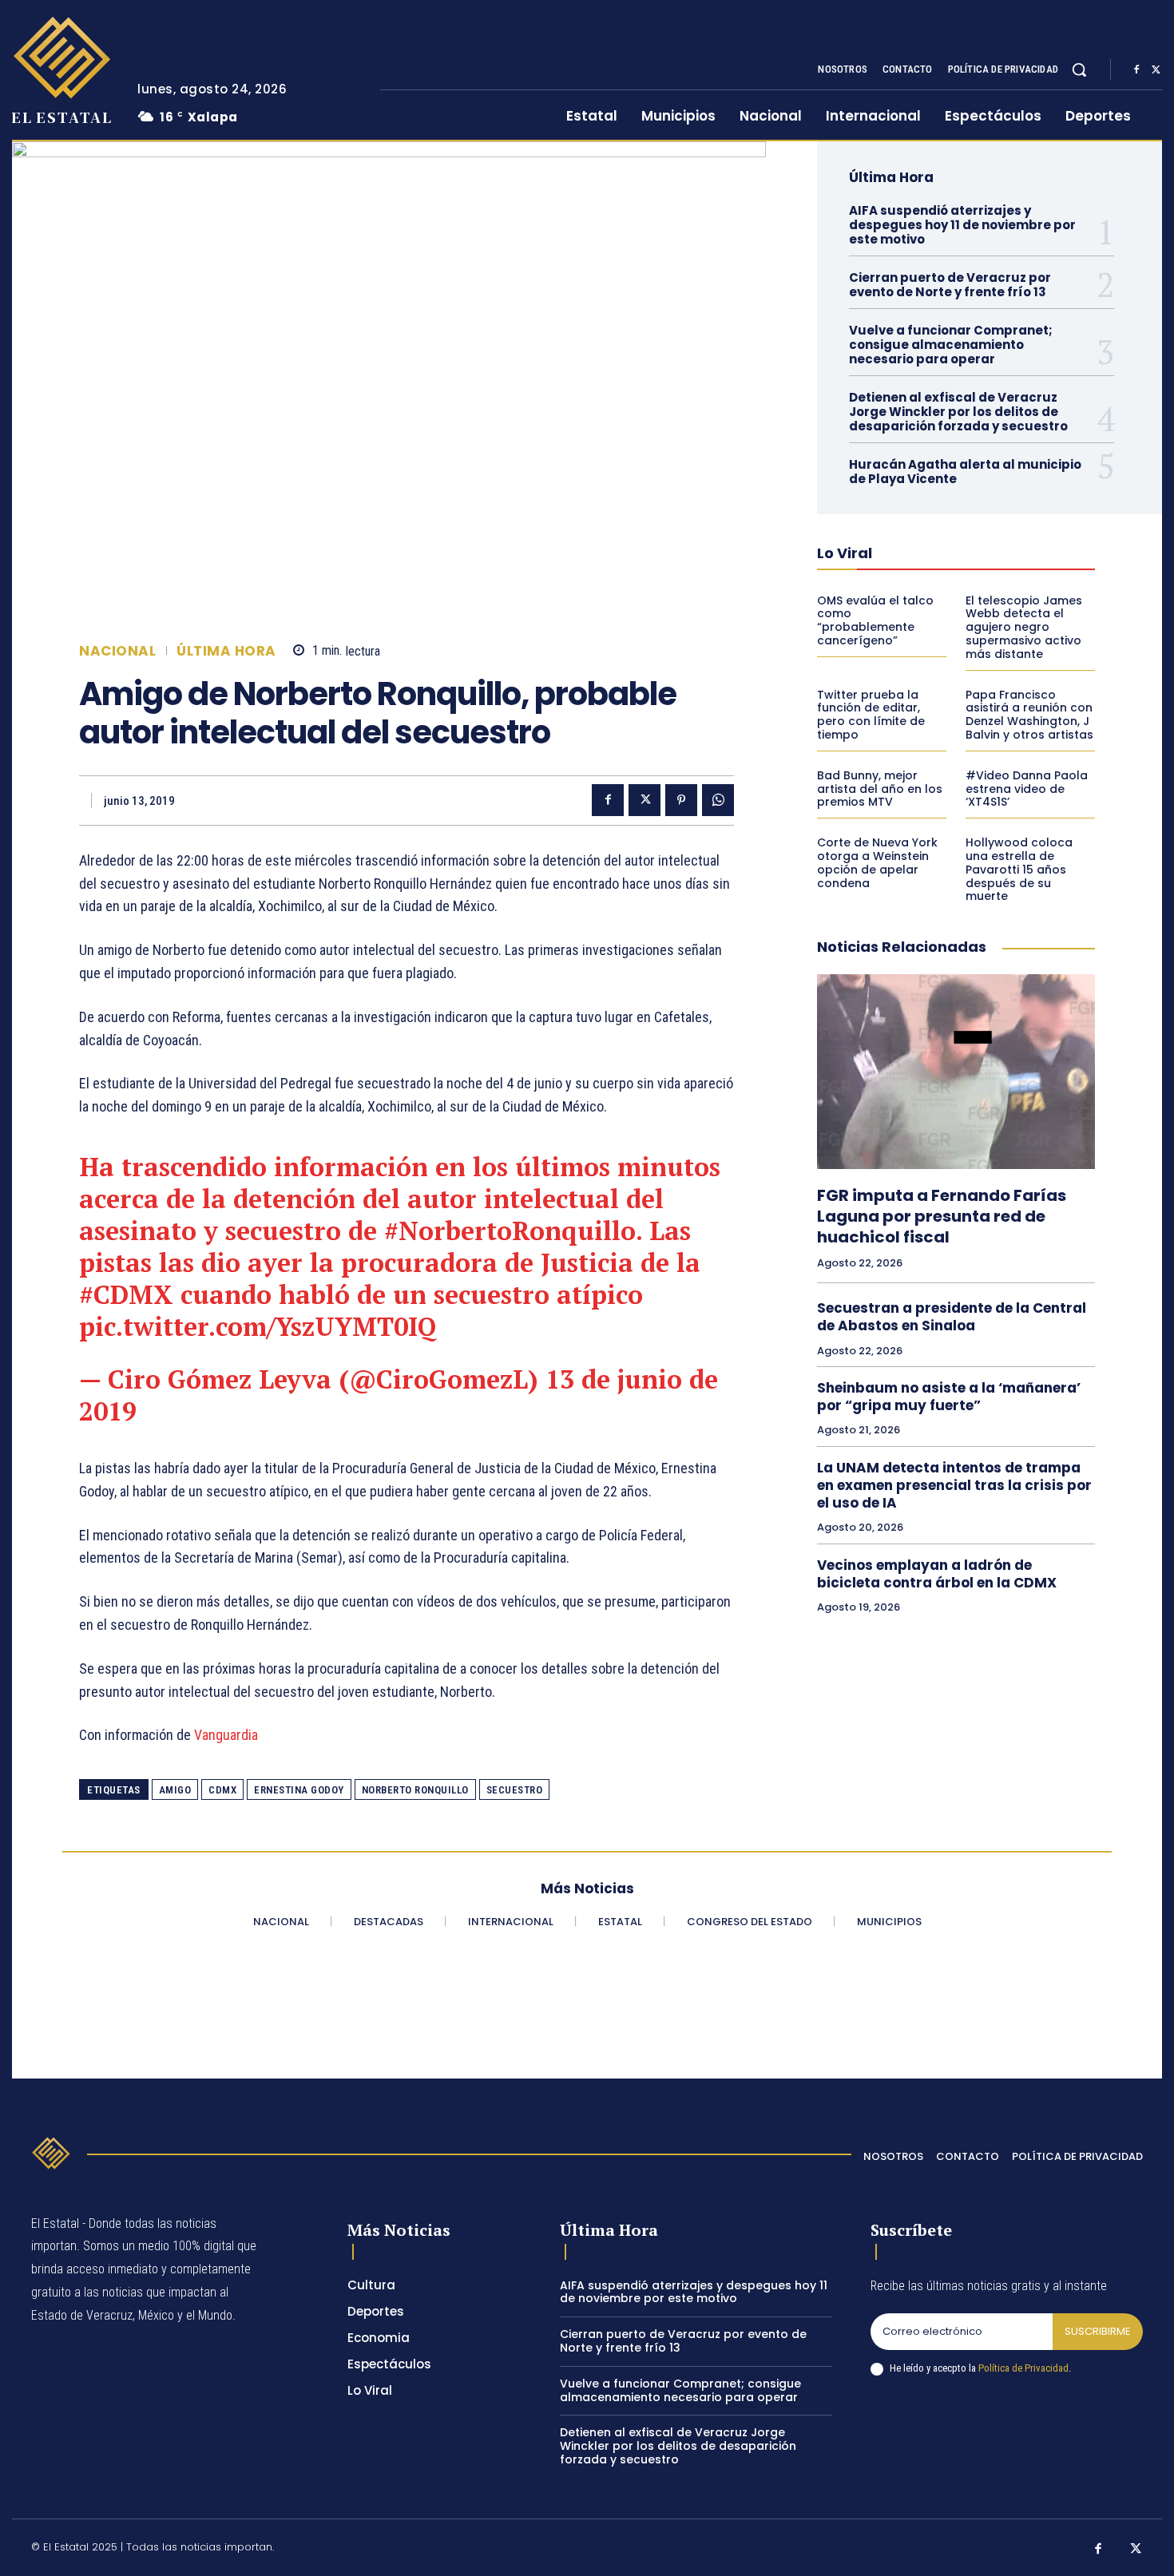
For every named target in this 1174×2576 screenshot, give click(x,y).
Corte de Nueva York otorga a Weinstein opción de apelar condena (877, 862)
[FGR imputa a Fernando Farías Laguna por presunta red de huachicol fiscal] (956, 1072)
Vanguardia (226, 1735)
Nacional (117, 651)
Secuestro (515, 1790)
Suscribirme (1098, 2331)
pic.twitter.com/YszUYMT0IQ (258, 1326)
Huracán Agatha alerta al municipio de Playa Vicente (965, 472)
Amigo (175, 1790)
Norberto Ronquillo (415, 1790)
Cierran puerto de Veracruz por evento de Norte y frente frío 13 (950, 285)
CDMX (222, 1790)
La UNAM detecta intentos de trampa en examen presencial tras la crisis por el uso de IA (954, 1485)
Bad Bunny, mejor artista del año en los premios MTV (880, 789)
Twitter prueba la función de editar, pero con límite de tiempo (871, 715)
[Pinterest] (681, 800)
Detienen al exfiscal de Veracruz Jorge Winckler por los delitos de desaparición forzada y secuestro (958, 412)
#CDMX (126, 1294)
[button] (1079, 69)
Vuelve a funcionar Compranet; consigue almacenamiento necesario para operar (951, 345)
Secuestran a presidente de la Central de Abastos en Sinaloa (952, 1317)
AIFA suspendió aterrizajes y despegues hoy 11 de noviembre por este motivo (962, 225)
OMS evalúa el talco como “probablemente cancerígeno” (875, 620)
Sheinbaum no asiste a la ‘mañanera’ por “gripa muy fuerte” (949, 1397)
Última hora (226, 651)
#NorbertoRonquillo (510, 1231)
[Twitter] (1156, 70)
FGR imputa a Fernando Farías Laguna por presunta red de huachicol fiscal (942, 1216)
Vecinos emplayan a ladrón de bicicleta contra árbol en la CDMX (937, 1574)
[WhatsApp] (718, 800)
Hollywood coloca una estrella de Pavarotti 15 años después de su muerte (1019, 869)
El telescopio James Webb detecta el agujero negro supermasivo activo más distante (1024, 627)
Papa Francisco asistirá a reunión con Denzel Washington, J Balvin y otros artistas (1029, 715)
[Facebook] (1136, 70)
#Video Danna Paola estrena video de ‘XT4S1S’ (1027, 789)
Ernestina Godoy (299, 1790)
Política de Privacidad (1023, 2368)
